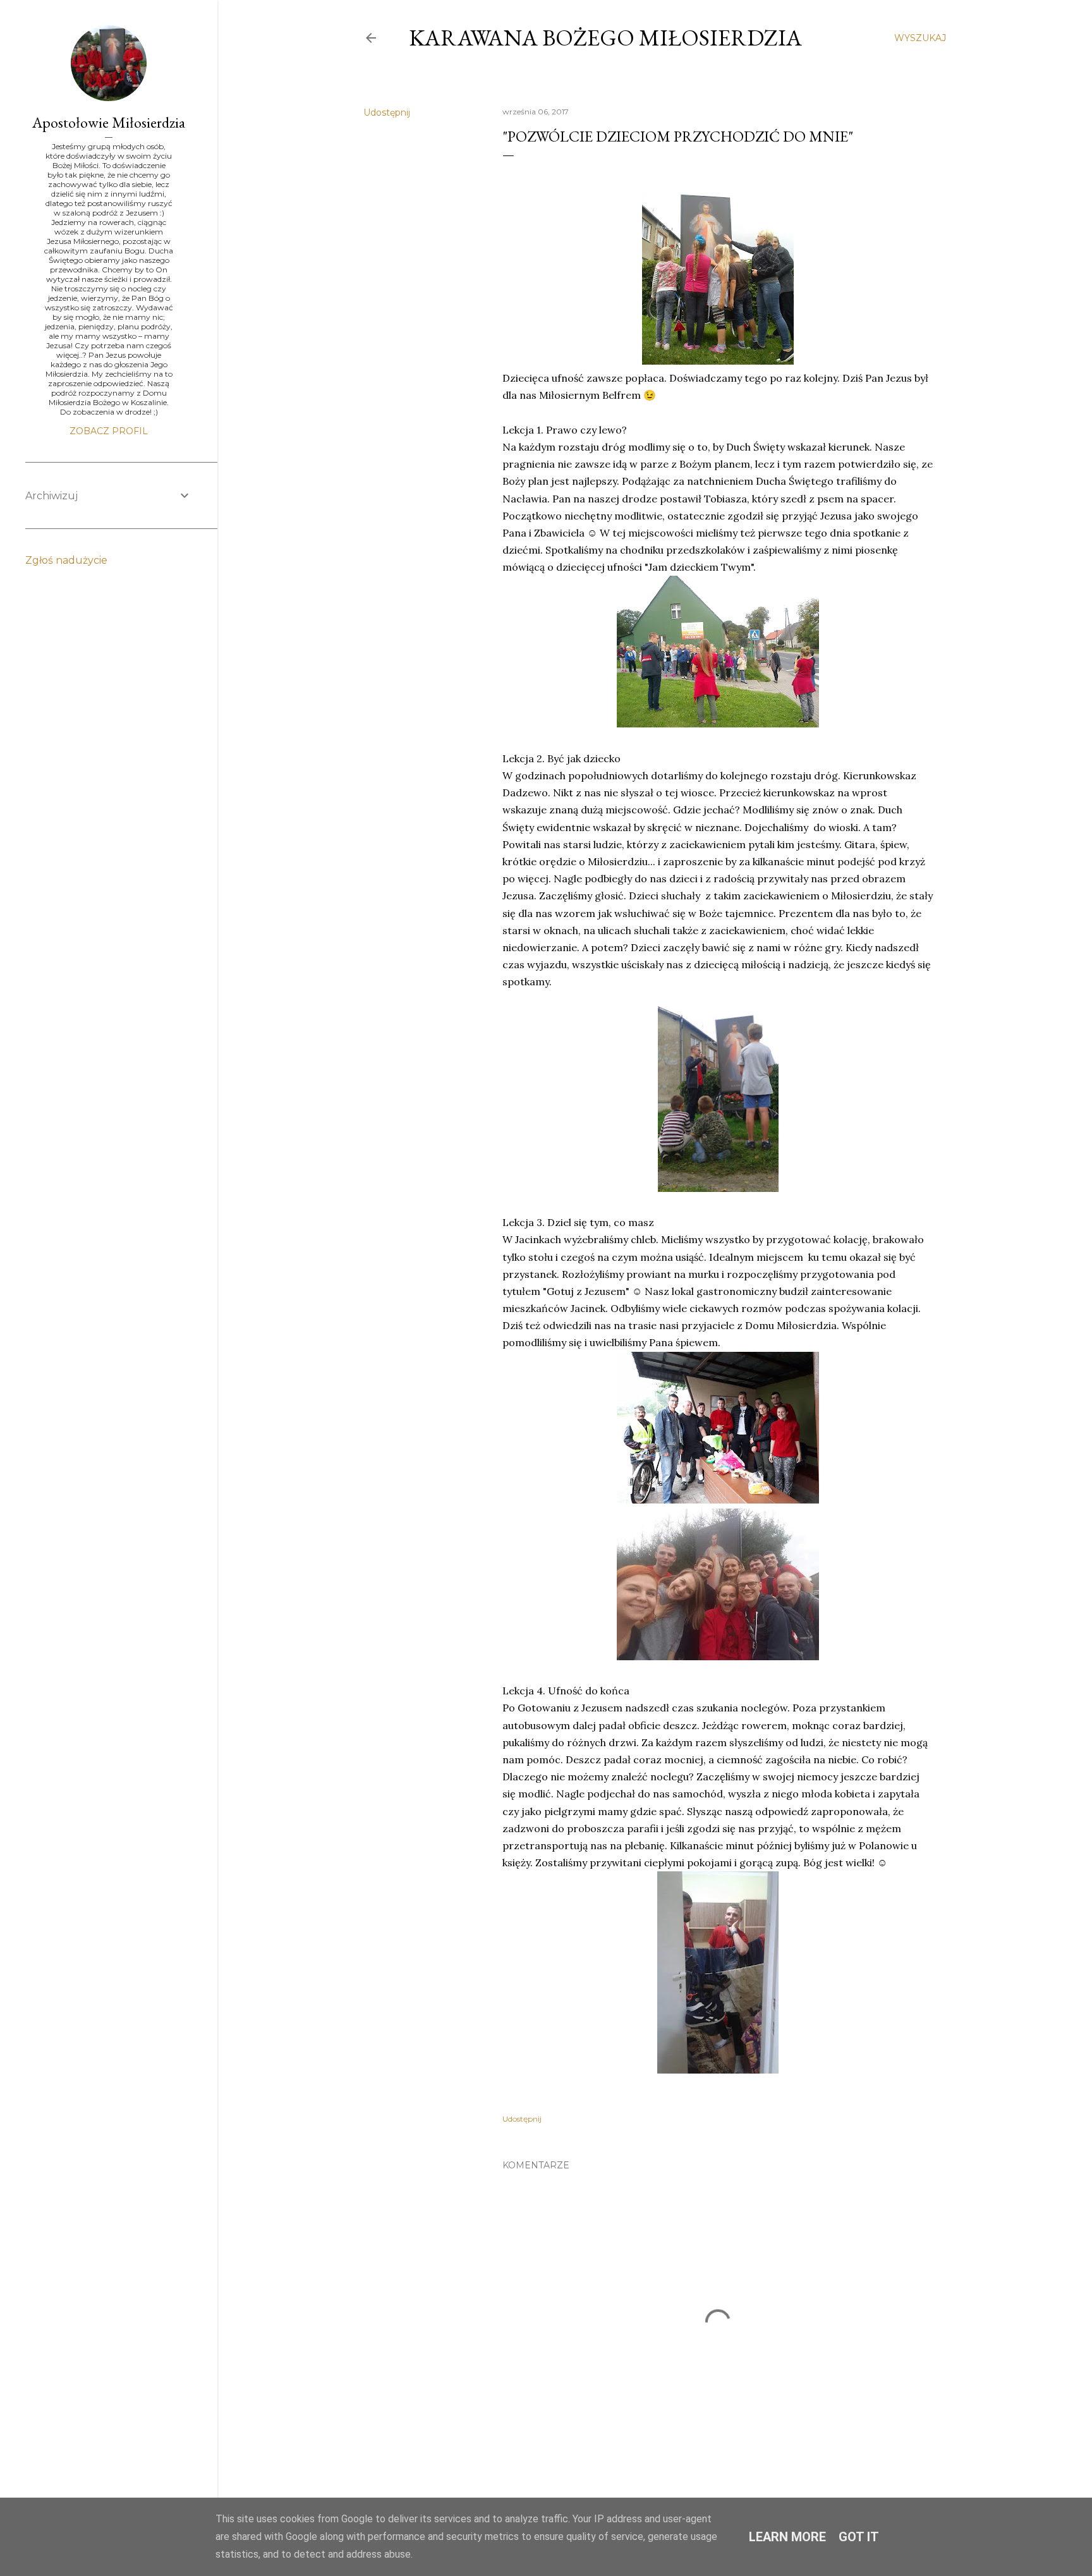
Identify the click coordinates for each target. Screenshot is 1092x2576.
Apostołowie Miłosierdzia (109, 122)
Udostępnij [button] (387, 112)
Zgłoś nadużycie (66, 560)
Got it (859, 2537)
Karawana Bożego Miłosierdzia (605, 38)
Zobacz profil (109, 431)
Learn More (787, 2537)
